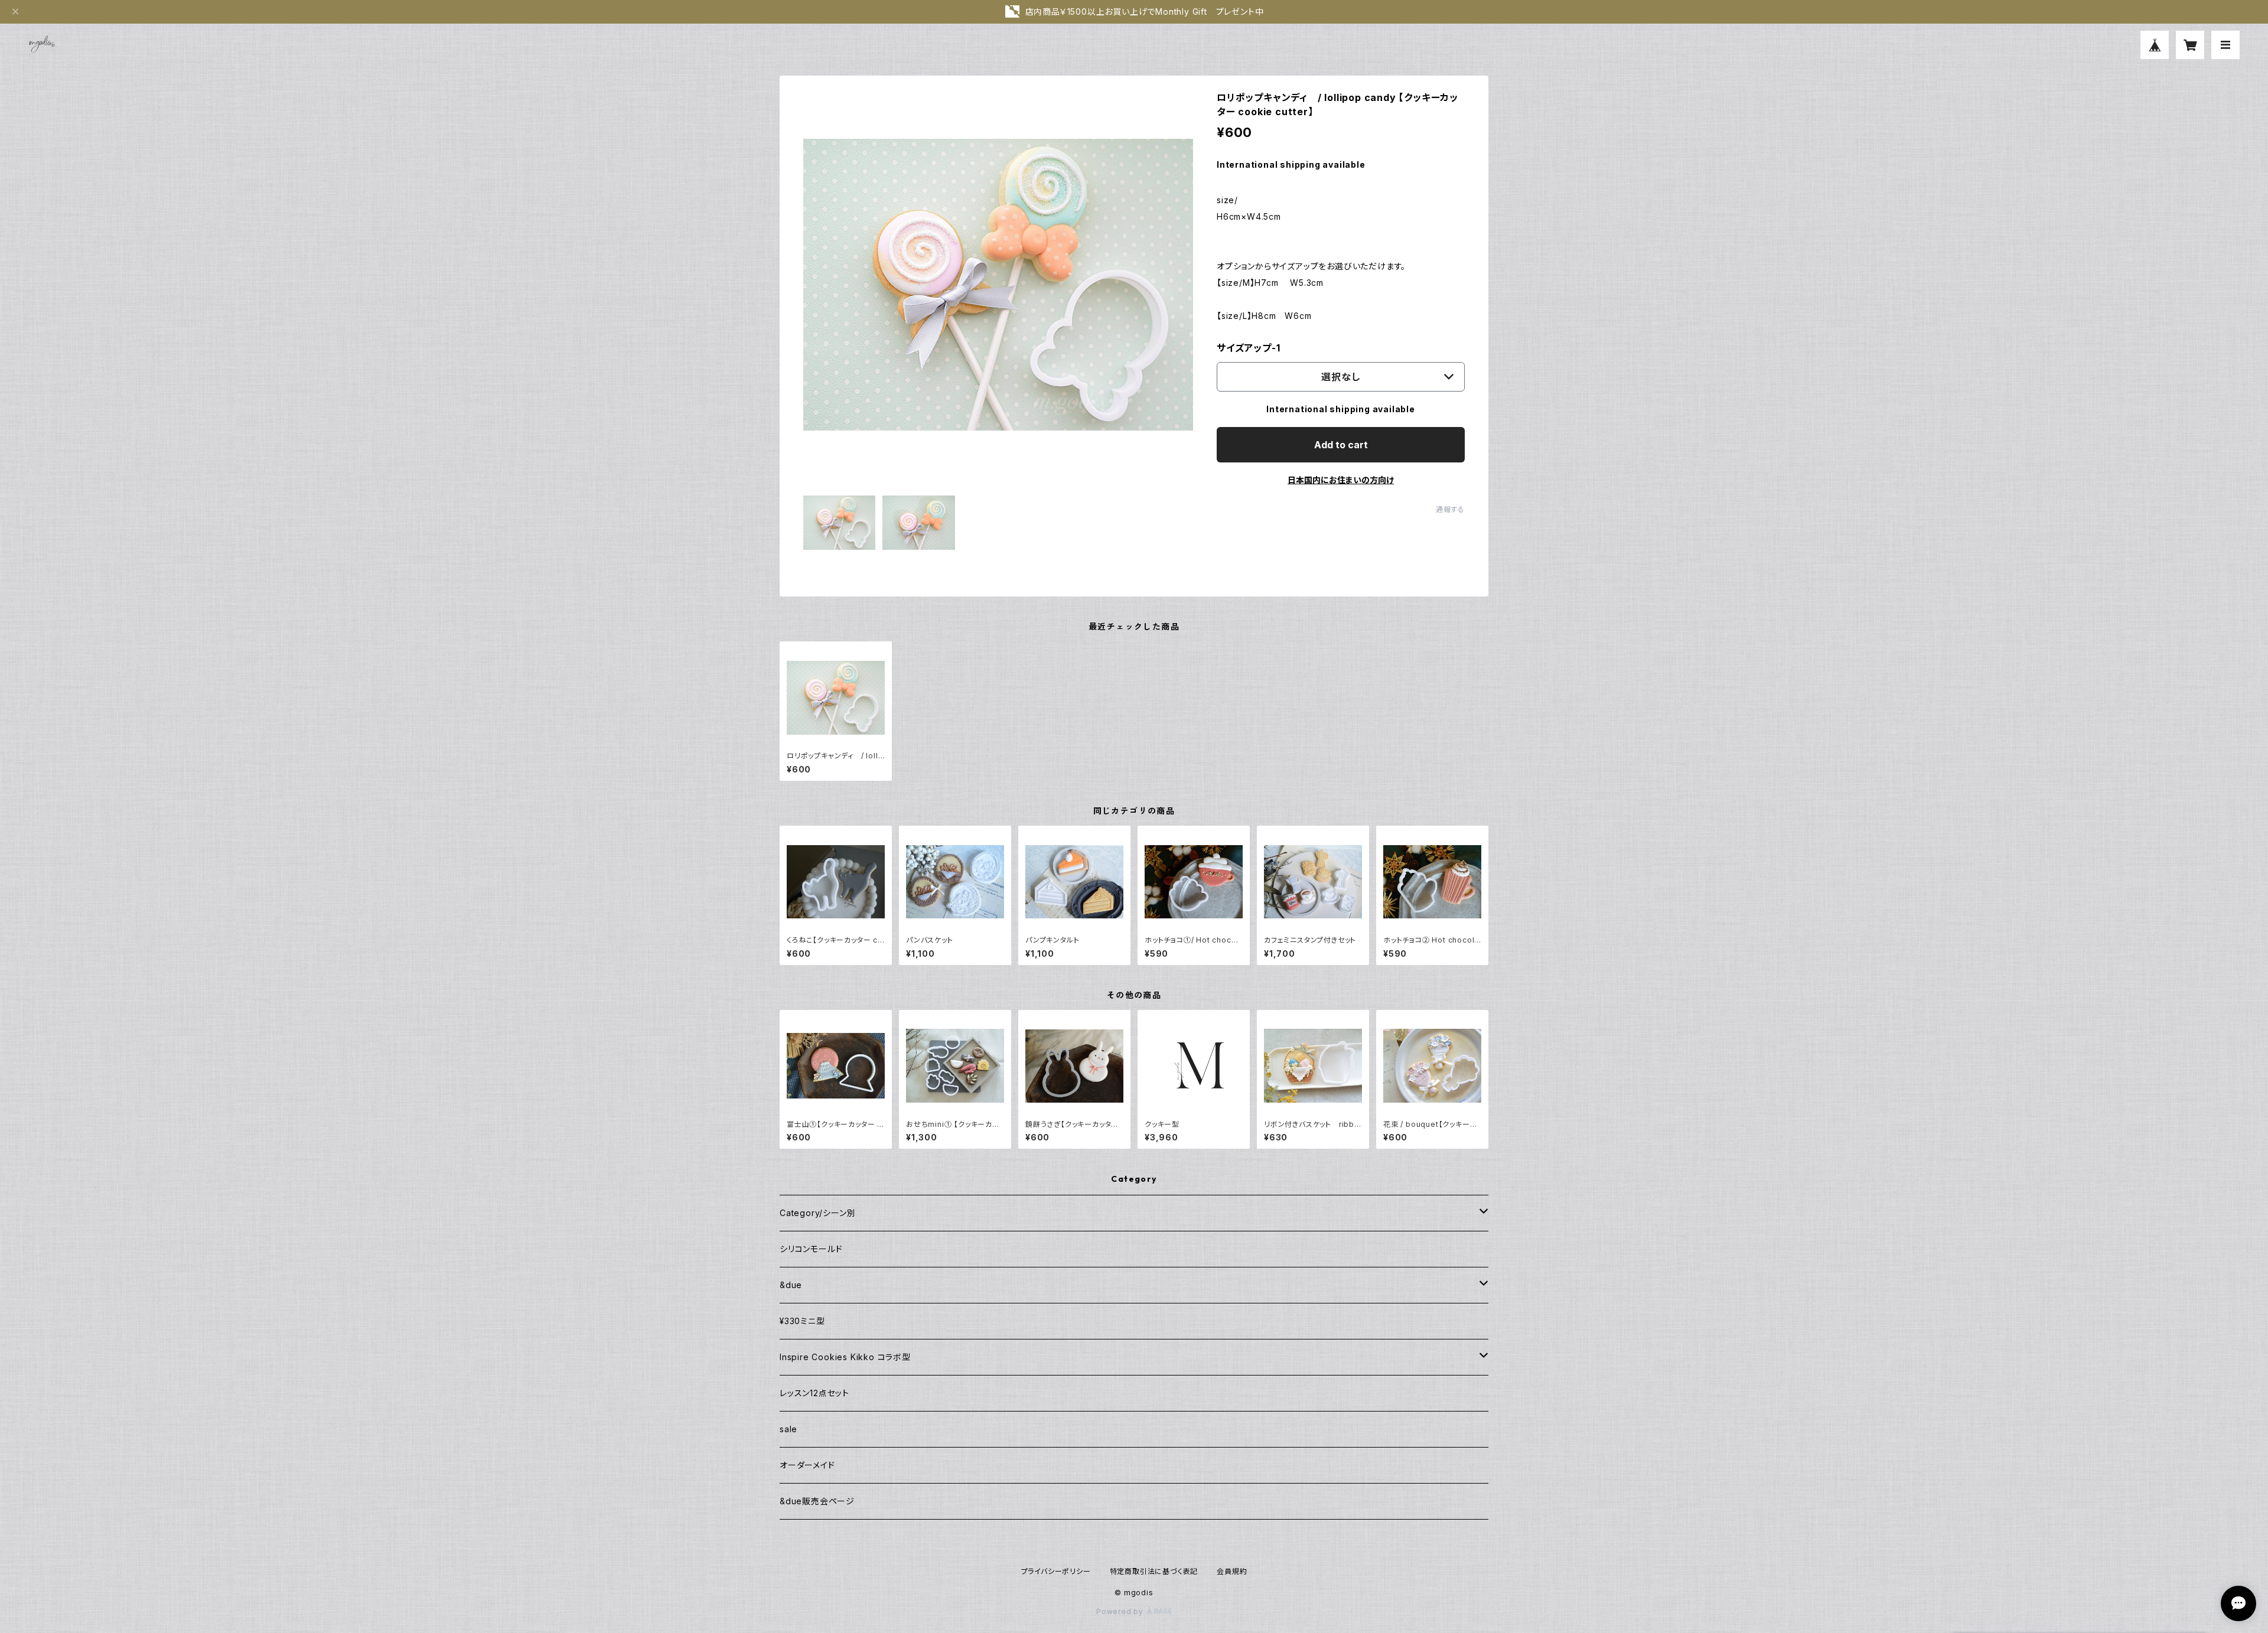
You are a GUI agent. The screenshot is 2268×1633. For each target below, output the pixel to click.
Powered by (1121, 1611)
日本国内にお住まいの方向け (1341, 480)
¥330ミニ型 (802, 1321)
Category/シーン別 (817, 1213)
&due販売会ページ (817, 1501)
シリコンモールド (811, 1249)
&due (791, 1285)
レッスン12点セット (814, 1393)
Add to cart (1341, 445)
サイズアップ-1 (1248, 348)
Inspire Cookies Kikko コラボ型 (845, 1357)
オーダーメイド (807, 1465)
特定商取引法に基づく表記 (1154, 1571)
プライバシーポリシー (1056, 1571)
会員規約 (1232, 1571)
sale (788, 1429)
